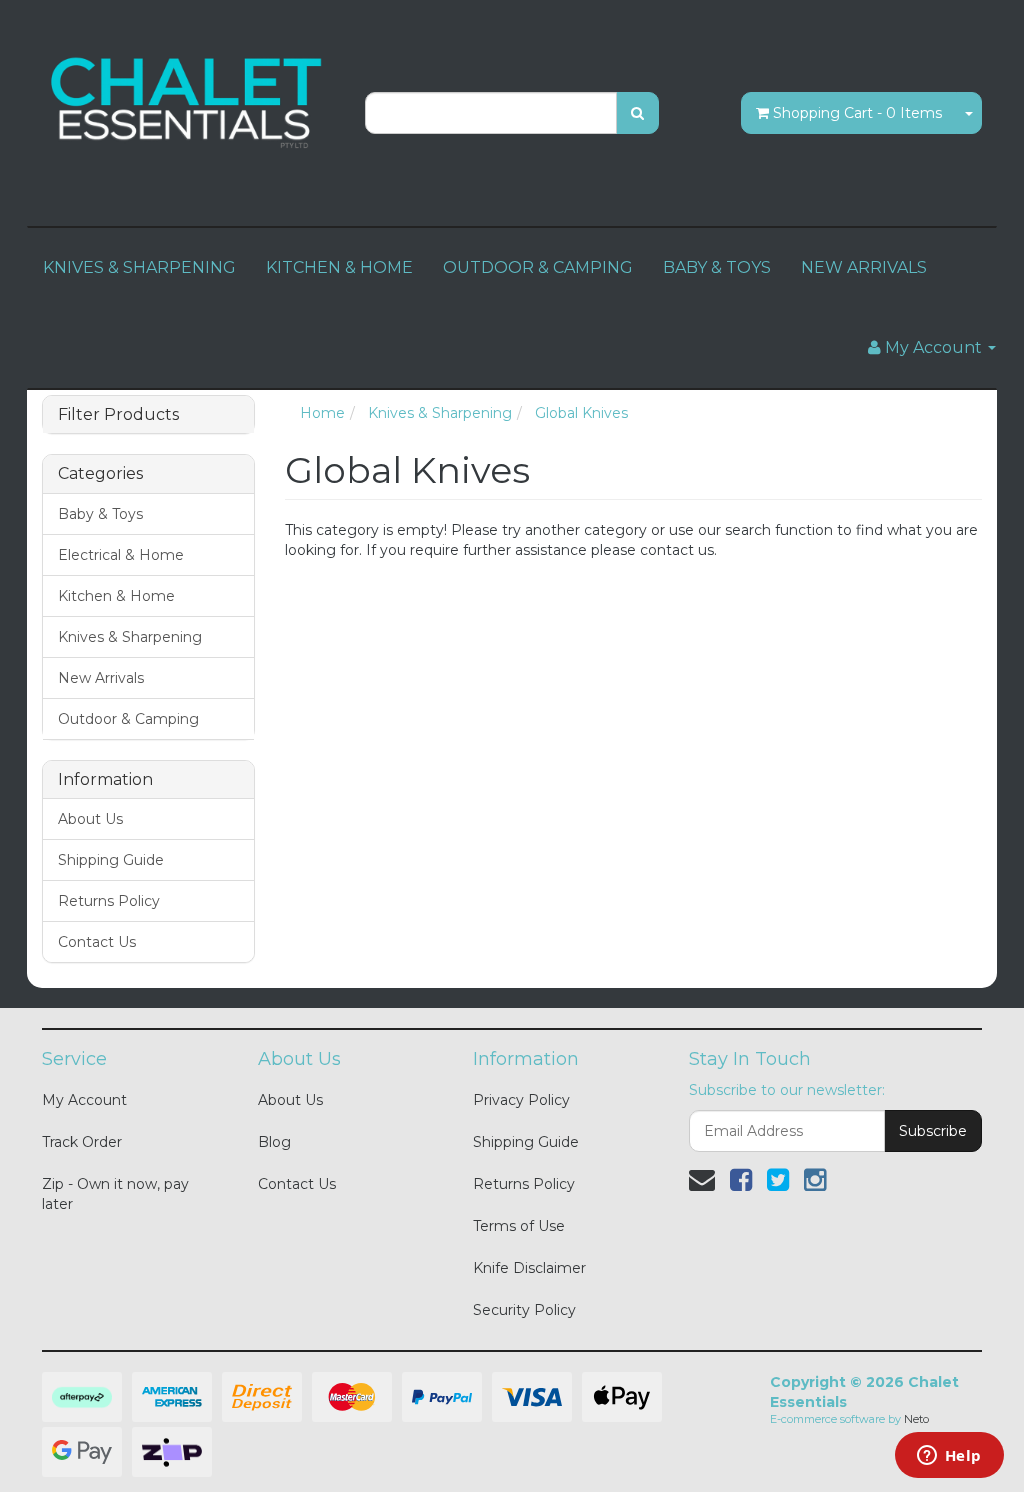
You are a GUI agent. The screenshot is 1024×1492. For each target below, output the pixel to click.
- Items (857, 113)
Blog (274, 1142)
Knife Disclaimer (529, 1268)
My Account (84, 1100)
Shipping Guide (111, 860)
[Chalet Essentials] (188, 101)
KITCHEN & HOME (339, 267)
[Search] (637, 113)
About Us (90, 819)
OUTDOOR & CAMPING (538, 267)
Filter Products (118, 415)
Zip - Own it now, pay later (115, 1194)
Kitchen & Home (116, 596)
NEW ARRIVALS (864, 267)
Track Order (82, 1142)
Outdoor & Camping (128, 719)
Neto (916, 1419)
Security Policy (524, 1310)
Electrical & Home (121, 555)
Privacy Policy (521, 1100)
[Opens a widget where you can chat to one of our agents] (949, 1457)
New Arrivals (101, 678)
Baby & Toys (100, 514)
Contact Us (97, 942)
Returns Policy (109, 901)
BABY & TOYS (717, 267)
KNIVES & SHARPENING (139, 267)
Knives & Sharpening (130, 637)
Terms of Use (519, 1226)
